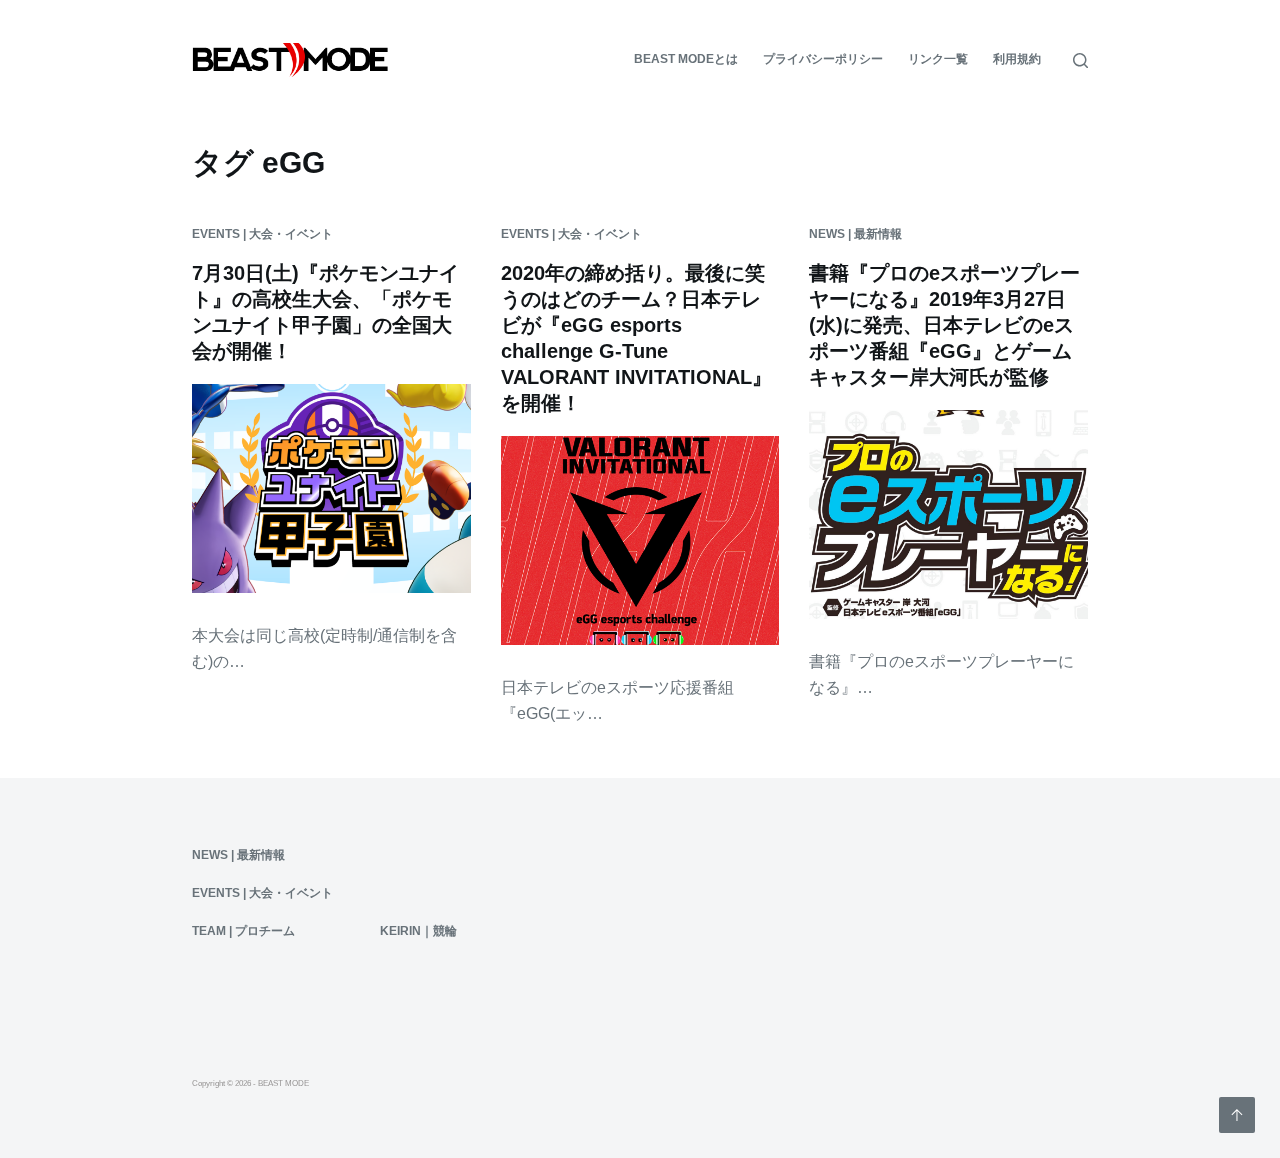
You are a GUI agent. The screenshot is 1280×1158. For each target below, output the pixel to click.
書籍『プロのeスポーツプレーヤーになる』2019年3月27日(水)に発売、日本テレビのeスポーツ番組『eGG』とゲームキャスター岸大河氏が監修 (944, 325)
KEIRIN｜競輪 (418, 931)
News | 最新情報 (855, 234)
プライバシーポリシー (823, 59)
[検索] (1080, 60)
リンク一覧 (938, 59)
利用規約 (1017, 59)
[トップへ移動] (1237, 1115)
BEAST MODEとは (686, 59)
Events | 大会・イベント (262, 234)
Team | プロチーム (243, 931)
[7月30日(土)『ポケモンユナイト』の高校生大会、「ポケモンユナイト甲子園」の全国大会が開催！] (331, 488)
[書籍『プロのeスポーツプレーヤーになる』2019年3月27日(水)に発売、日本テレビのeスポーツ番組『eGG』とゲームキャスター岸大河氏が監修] (948, 514)
